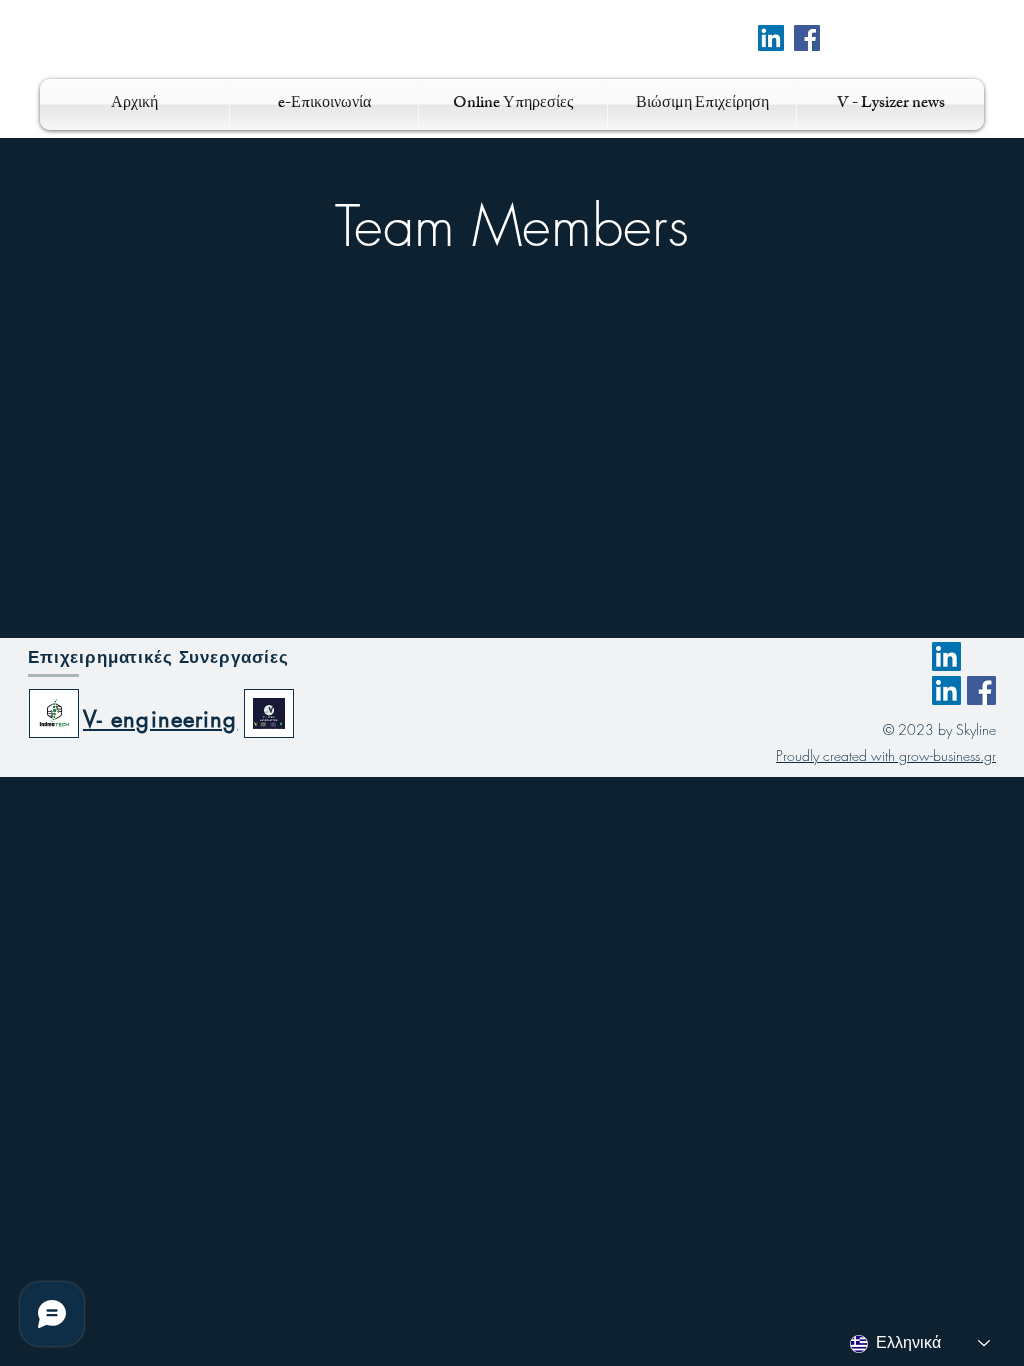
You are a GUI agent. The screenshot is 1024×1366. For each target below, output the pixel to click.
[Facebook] (807, 38)
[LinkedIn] (946, 656)
